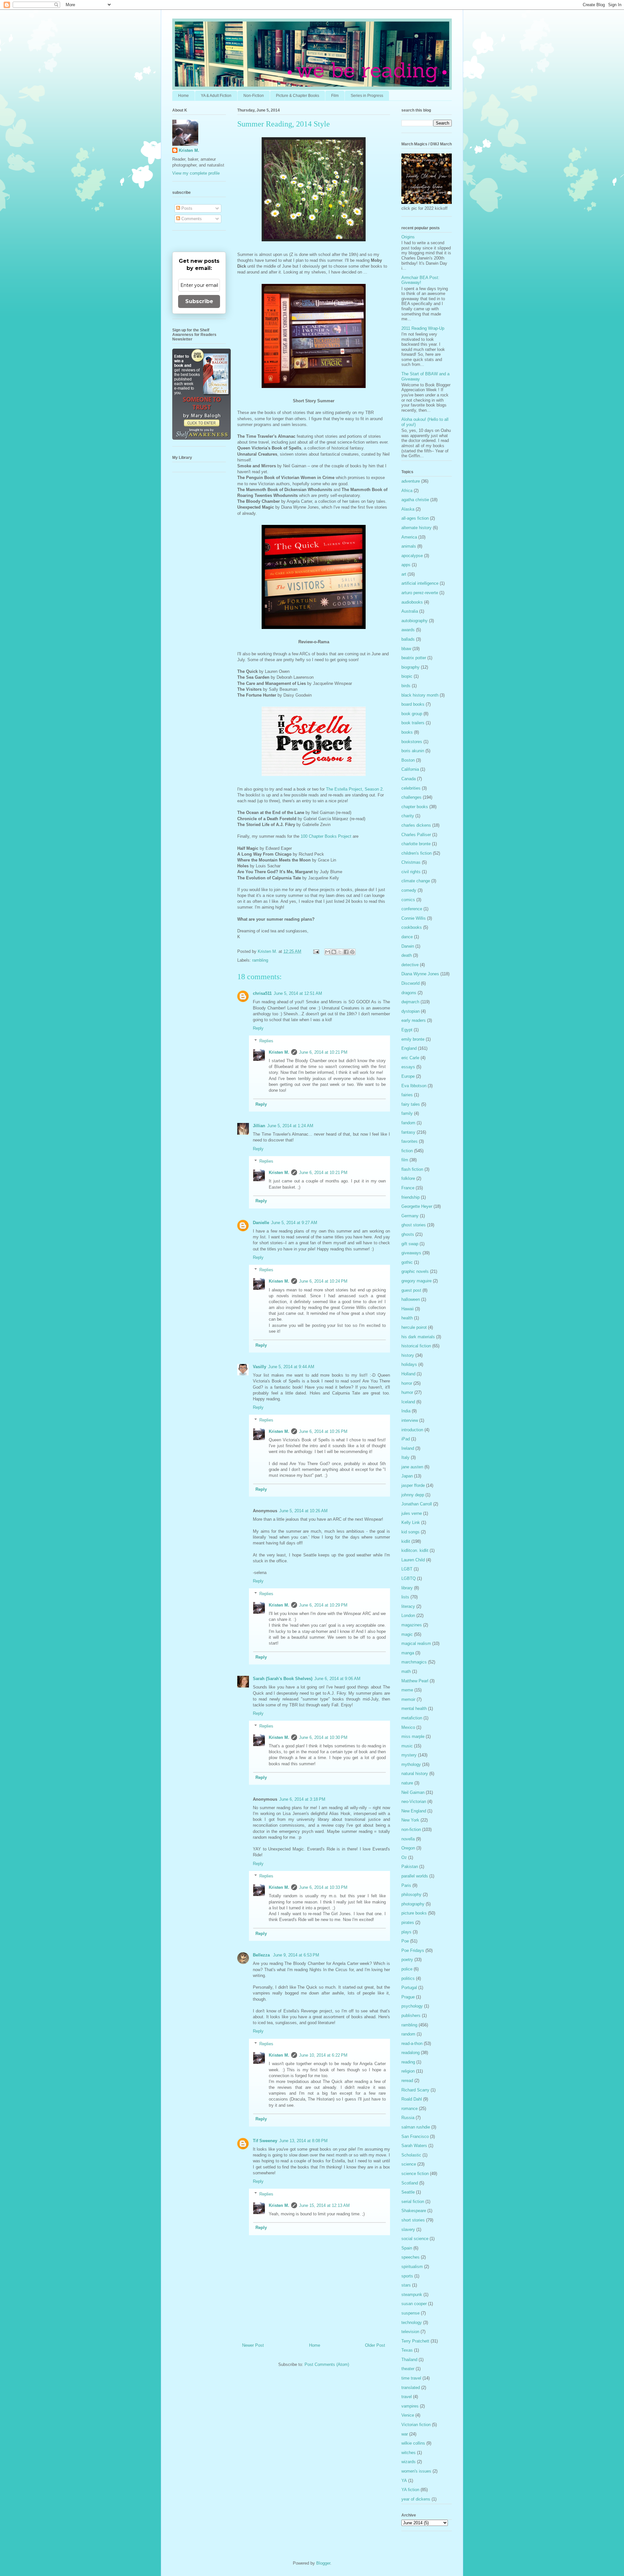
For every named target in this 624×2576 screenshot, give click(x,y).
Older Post (375, 2345)
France (408, 1188)
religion (408, 2071)
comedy (409, 890)
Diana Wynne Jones (420, 974)
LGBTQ (409, 1578)
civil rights (411, 872)
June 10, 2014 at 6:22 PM (323, 2055)
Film (335, 96)
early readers (414, 1020)
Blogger (323, 2563)
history (408, 1355)
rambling (260, 960)
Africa (407, 491)
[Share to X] (340, 952)
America (409, 537)
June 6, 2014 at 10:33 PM (323, 1887)
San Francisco (415, 2136)
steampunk (412, 2295)
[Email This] (328, 952)
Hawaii (408, 1309)
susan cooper (414, 2304)
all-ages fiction (415, 518)
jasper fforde (413, 1485)
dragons (409, 993)
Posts (186, 208)
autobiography (415, 621)
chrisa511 (262, 993)
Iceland (408, 1402)
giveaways (411, 1253)
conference (412, 909)
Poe (405, 1941)
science (409, 2164)
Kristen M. (279, 1052)
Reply (258, 1028)
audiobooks (412, 602)
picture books (414, 1913)
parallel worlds (415, 1876)
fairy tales (411, 1104)
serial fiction (413, 2202)
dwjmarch (410, 1002)
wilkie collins (413, 2443)
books (407, 732)
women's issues (416, 2471)
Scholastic (411, 2155)
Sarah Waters (414, 2146)
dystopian (410, 1011)
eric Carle (410, 1058)
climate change (416, 881)
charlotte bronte (416, 844)
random (408, 2034)
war (405, 2434)
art (404, 574)
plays (406, 1932)
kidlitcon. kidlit (415, 1550)
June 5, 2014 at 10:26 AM (303, 1511)
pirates (408, 1922)
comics (408, 900)
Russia (408, 2118)
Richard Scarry (415, 2090)
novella (408, 1839)
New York (410, 1820)
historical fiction (416, 1346)
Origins (408, 237)
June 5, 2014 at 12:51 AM (298, 993)
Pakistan (410, 1867)
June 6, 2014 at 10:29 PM (323, 1605)
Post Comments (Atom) (327, 2364)
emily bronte (413, 1039)
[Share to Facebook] (346, 952)
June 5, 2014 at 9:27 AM (294, 1223)
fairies (407, 1095)
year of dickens (416, 2499)
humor (407, 1392)
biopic (407, 676)
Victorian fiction (416, 2425)
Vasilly (260, 1367)
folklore (408, 1178)
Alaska (408, 509)
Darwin (408, 946)
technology (412, 2322)
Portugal (409, 1988)
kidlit (406, 1541)
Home (183, 96)
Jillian (259, 1126)
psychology (412, 2006)
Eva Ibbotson (414, 1086)
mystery (409, 1755)
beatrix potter (414, 658)
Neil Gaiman (413, 1792)
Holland (408, 1374)
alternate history (416, 528)
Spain (407, 2248)
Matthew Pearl (415, 1681)
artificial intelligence (420, 583)
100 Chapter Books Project (326, 836)
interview (410, 1420)
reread (407, 2081)
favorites (409, 1141)
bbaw (406, 649)
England (409, 1048)
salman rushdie (416, 2127)
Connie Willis (414, 918)
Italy (405, 1457)
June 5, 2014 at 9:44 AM (291, 1367)
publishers (411, 2015)
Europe (408, 1076)
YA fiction (410, 2490)
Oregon (408, 1848)
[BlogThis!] (334, 952)
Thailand (409, 2360)
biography (410, 667)
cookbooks (412, 927)
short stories (413, 2220)
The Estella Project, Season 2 (354, 789)
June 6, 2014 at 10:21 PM (323, 1052)
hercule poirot (414, 1327)
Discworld (410, 983)
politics (408, 1978)
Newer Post (253, 2345)
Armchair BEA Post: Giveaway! (420, 280)
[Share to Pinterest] (352, 952)
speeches (410, 2257)
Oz (404, 1857)
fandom (408, 1123)
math (406, 1671)
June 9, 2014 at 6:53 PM (296, 1955)
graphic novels (415, 1271)
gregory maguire (416, 1281)
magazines (412, 1625)
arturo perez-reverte (420, 593)
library (407, 1588)
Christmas (411, 862)
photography (413, 1904)
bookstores (412, 742)
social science (415, 2239)
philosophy (411, 1895)
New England (414, 1811)
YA (404, 2481)
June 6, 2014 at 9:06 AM (337, 1679)
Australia (410, 611)
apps (406, 565)
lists (405, 1597)
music (407, 1746)
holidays (409, 1364)
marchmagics (414, 1662)
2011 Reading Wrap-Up (423, 328)
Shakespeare (414, 2211)
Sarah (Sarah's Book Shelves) (283, 1679)
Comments (191, 219)
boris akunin (413, 751)
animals (409, 546)
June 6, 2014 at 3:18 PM (302, 1799)
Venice (408, 2415)
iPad (406, 1439)
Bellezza (262, 1955)
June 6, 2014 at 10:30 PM (323, 1737)
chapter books (415, 807)
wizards (409, 2462)
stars (406, 2285)
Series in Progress (367, 96)
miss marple (413, 1736)
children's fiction (416, 853)
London (408, 1615)
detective (410, 965)
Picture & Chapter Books (298, 96)
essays (408, 1067)
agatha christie (415, 500)
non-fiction (411, 1829)
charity (408, 816)
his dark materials (418, 1337)
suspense (410, 2313)
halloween (411, 1299)
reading (408, 2062)
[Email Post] (316, 951)
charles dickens (416, 825)
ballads (408, 639)
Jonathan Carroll (417, 1504)
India (406, 1411)
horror (407, 1383)
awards (408, 630)
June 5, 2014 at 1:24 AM (290, 1126)
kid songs (410, 1532)
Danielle (261, 1223)
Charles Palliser (416, 835)
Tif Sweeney (265, 2141)
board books (413, 704)
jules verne (412, 1513)
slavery (408, 2229)
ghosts (408, 1234)
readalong (410, 2053)
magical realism (416, 1643)
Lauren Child (413, 1560)
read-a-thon (412, 2043)
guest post (411, 1290)
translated (411, 2388)
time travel (411, 2378)
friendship (410, 1197)
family (407, 1113)
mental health (414, 1708)
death (407, 955)
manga (408, 1653)
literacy (408, 1606)
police (407, 1969)
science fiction (415, 2174)
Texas (407, 2350)
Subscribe (199, 301)
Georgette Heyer (417, 1206)
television (410, 2332)
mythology (411, 1764)
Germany (410, 1216)
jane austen (412, 1467)
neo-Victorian (414, 1802)
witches (409, 2453)
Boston (408, 760)
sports (407, 2276)
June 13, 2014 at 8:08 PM (303, 2141)
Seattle (408, 2192)
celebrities (411, 788)
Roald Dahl (412, 2099)
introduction (412, 1430)
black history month (420, 695)
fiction (407, 1151)
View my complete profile (196, 173)
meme (407, 1690)
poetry (407, 1960)
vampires (410, 2406)
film (405, 1160)
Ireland (408, 1448)
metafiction (412, 1718)
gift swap (410, 1244)
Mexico (408, 1727)
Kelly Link (411, 1522)
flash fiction (412, 1169)
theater (408, 2369)
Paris (406, 1885)
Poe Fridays (413, 1950)
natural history (415, 1774)
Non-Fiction (254, 96)
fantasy (408, 1132)
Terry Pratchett (415, 2341)
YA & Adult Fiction (216, 96)
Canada (409, 779)
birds (406, 686)
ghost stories (414, 1225)
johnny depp (413, 1495)
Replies (266, 1041)
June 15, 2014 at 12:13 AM (324, 2205)
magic (407, 1634)
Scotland (410, 2183)
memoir (408, 1699)
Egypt (407, 1030)
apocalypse (412, 556)
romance (409, 2109)
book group (412, 714)
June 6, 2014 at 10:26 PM (323, 1431)
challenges (411, 797)
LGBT (407, 1569)
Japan (407, 1476)
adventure (411, 481)
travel (407, 2397)
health (407, 1318)
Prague (408, 1997)
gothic (407, 1262)
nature (407, 1783)
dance (407, 937)
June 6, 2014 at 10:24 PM (323, 1281)
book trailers (413, 723)
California (410, 769)
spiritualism (412, 2267)
